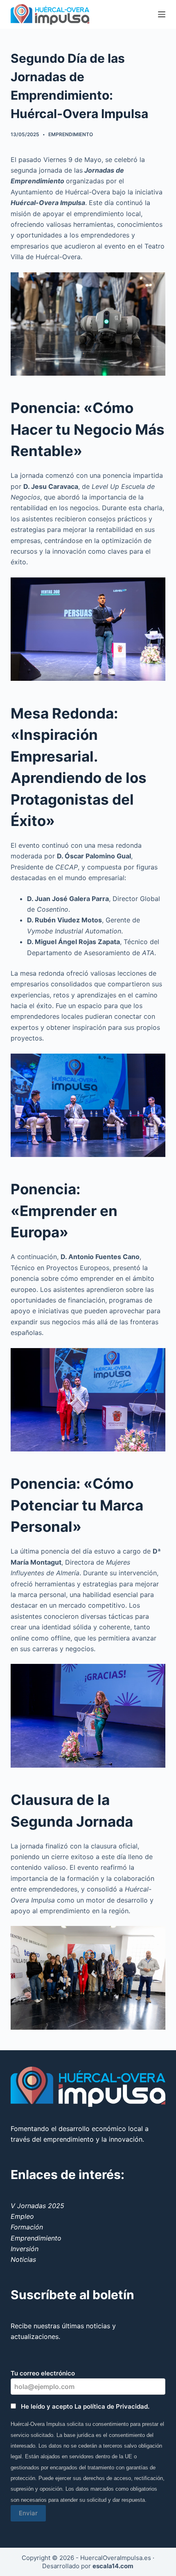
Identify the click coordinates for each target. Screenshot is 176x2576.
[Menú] (162, 14)
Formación (27, 2227)
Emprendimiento (71, 134)
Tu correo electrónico (43, 2373)
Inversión (25, 2249)
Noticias (23, 2259)
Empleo (22, 2216)
